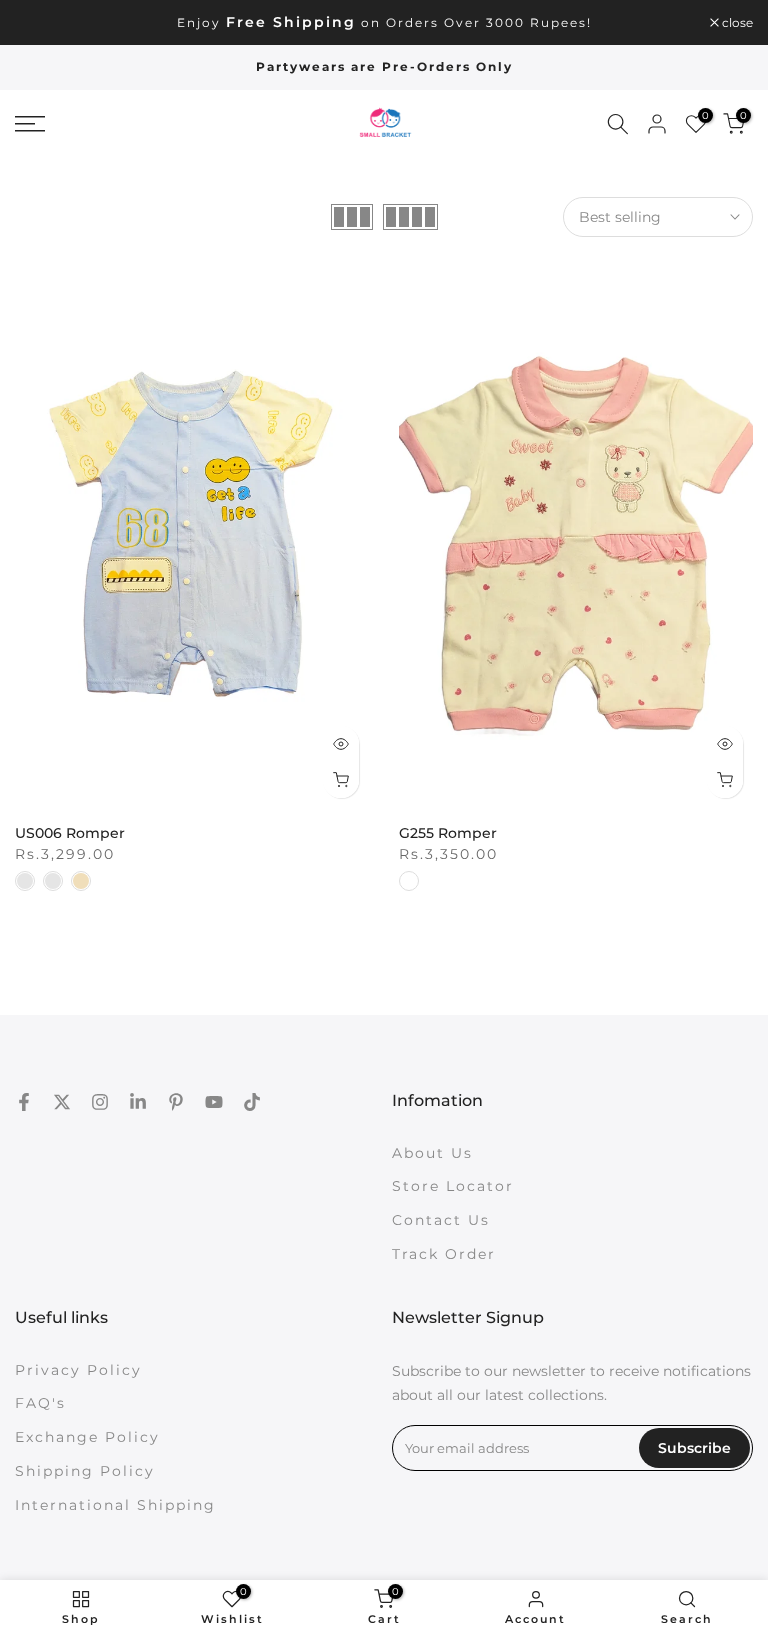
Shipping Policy (85, 1471)
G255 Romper (448, 833)
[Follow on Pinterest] (176, 1102)
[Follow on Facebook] (24, 1102)
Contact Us (441, 1220)
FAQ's (40, 1403)
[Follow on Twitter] (62, 1102)
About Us (432, 1153)
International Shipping (115, 1505)
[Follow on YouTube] (214, 1102)
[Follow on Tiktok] (252, 1102)
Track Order (444, 1254)
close (41, 23)
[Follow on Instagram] (100, 1102)
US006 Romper (70, 833)
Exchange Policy (87, 1437)
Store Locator (453, 1186)
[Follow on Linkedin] (138, 1102)
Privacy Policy (78, 1370)
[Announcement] (384, 23)
